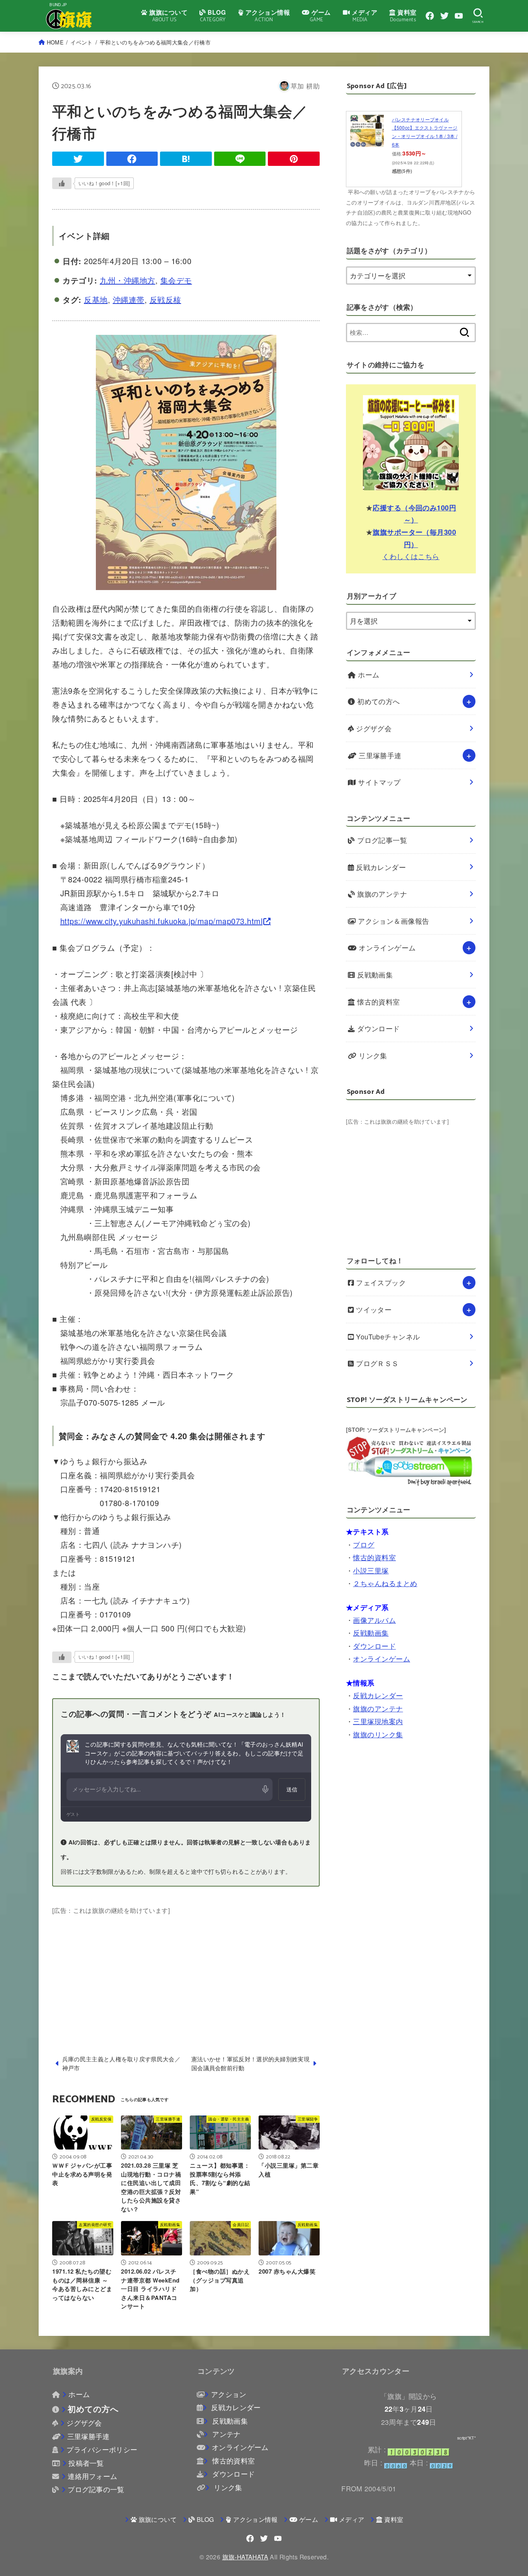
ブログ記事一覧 (381, 840)
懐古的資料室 (378, 1002)
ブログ (364, 1545)
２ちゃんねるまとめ (385, 1583)
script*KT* (467, 2438)
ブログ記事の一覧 (96, 2489)
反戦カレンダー (380, 867)
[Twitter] (445, 16)
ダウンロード (378, 1028)
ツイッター (373, 1309)
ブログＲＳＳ (376, 1363)
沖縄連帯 (129, 299)
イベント (81, 42)
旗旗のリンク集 (378, 1734)
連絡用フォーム (92, 2476)
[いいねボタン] (62, 183)
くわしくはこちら (411, 556)
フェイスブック (380, 1282)
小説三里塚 (371, 1570)
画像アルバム (374, 1620)
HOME (55, 42)
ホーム (368, 675)
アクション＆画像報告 (393, 921)
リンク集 (372, 1055)
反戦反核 (165, 299)
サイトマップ (378, 782)
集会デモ (176, 280)
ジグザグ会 (373, 728)
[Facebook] (430, 16)
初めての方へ (378, 701)
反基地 (96, 299)
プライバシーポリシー (102, 2449)
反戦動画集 (374, 975)
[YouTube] (459, 16)
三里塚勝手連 (379, 755)
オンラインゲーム (386, 948)
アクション (229, 2394)
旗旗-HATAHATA (245, 2557)
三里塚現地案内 (378, 1721)
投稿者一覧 (86, 2463)
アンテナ (225, 2434)
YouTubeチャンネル (387, 1337)
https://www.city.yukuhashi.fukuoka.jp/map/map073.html (162, 921)
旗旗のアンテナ (381, 894)
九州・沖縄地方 (128, 280)
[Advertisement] (186, 1970)
